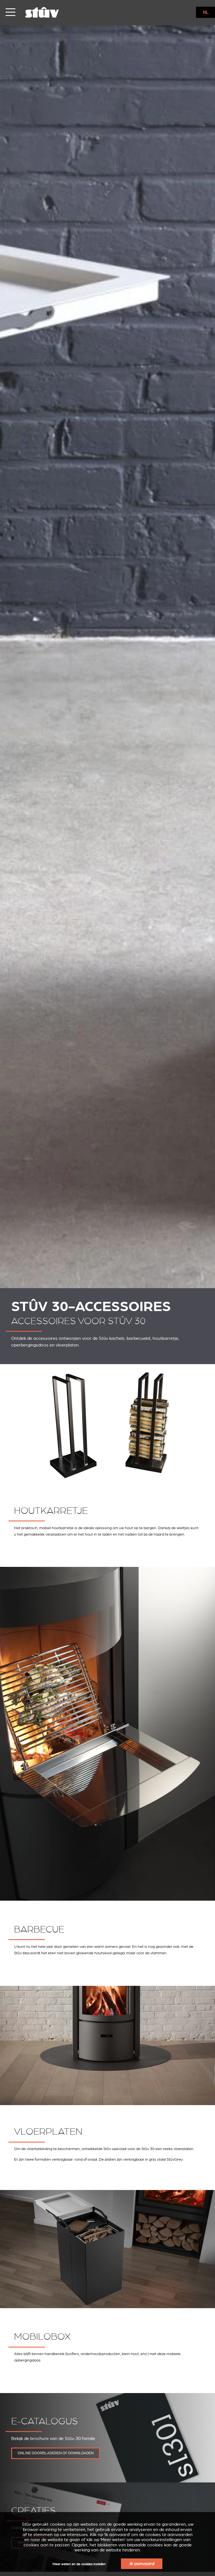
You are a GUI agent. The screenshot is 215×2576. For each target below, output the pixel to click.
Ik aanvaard (142, 2564)
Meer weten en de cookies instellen (79, 2564)
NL (206, 12)
